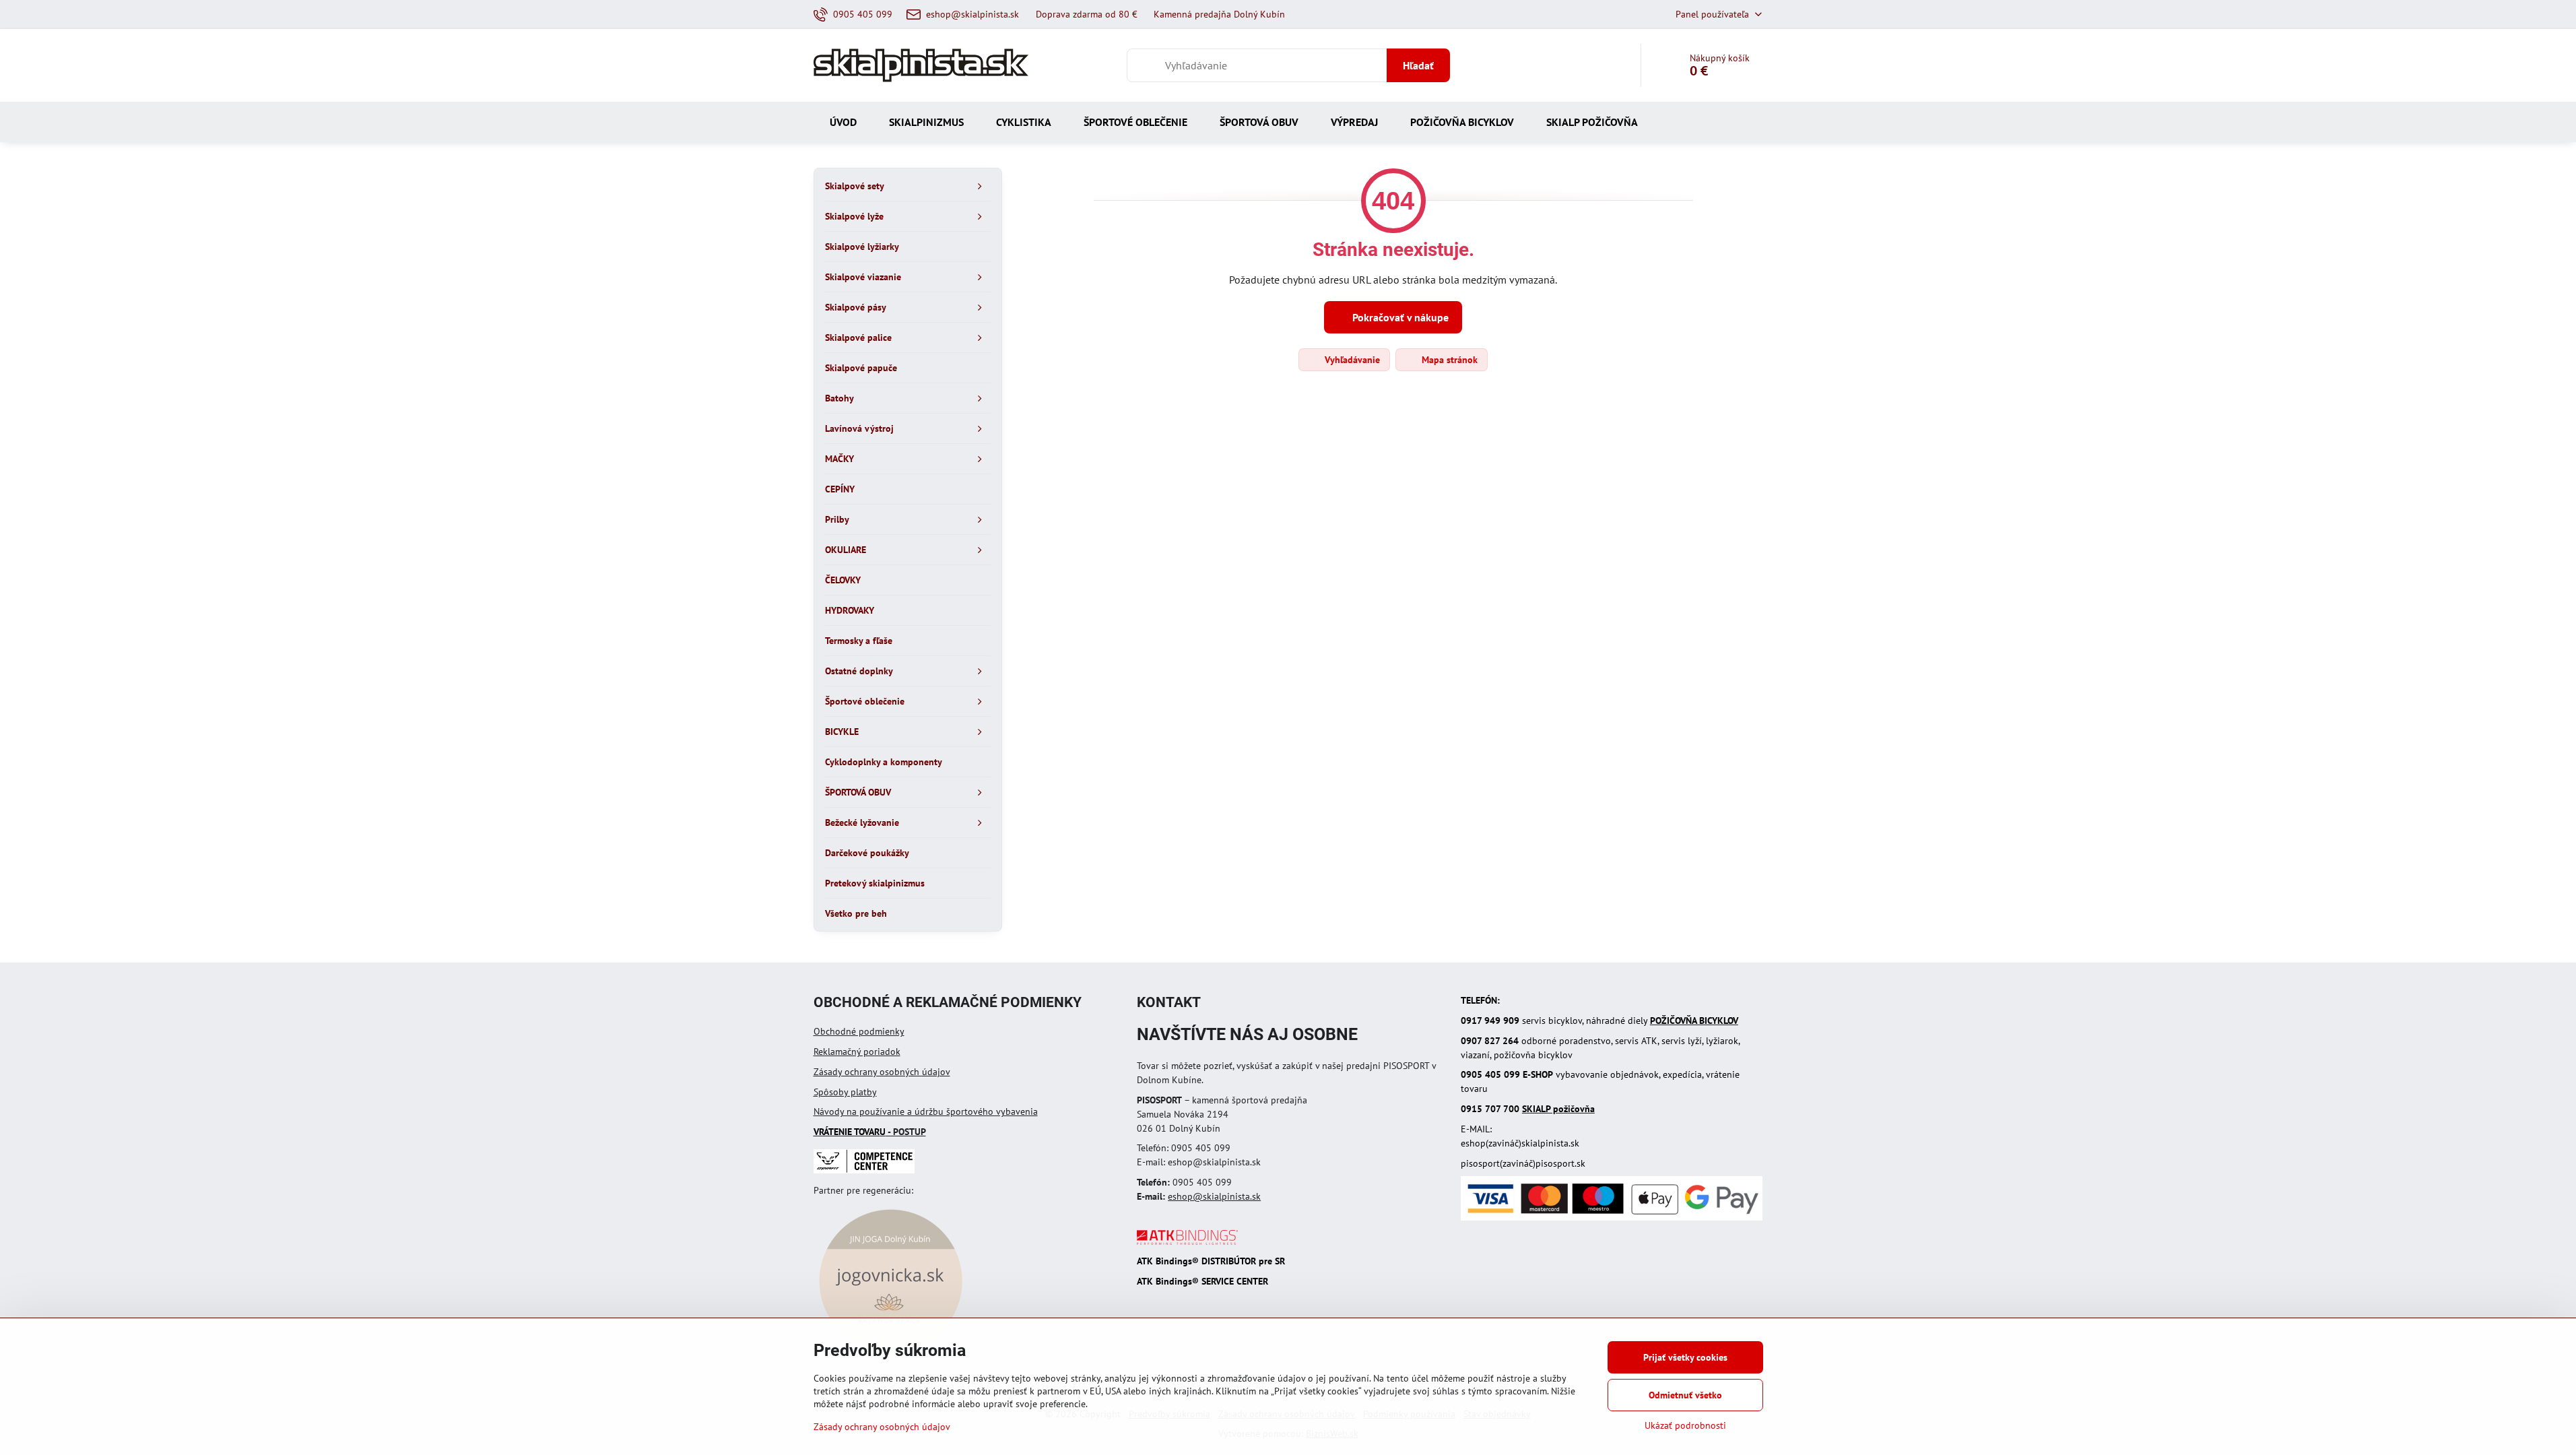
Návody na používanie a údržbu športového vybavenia (926, 1111)
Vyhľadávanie (1351, 360)
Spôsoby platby (845, 1092)
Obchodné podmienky (859, 1031)
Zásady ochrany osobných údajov (882, 1072)
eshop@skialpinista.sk (1214, 1196)
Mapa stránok (1448, 360)
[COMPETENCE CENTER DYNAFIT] (864, 1170)
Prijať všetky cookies (1685, 1357)
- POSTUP (870, 1132)
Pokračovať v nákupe (1399, 317)
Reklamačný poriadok (857, 1052)
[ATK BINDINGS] (1187, 1241)
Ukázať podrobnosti (1685, 1425)
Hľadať (1418, 65)
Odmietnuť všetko (1685, 1395)
